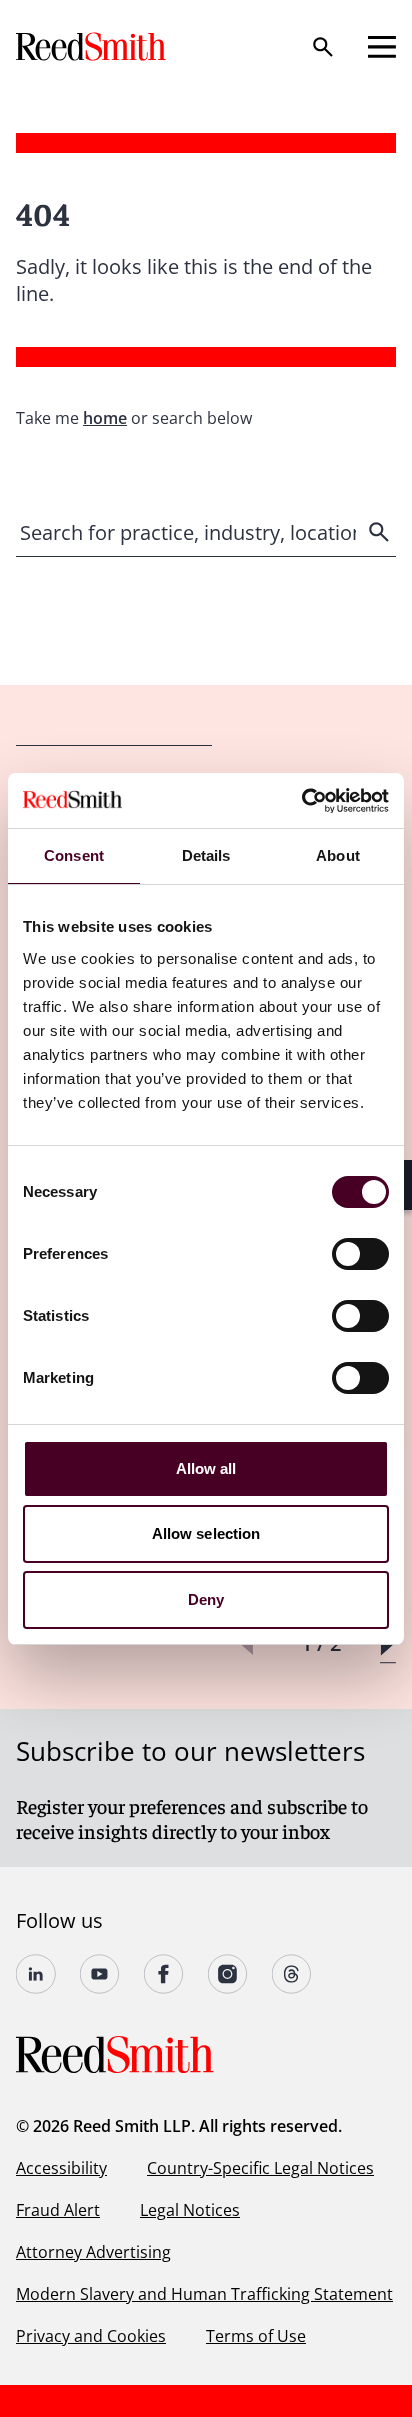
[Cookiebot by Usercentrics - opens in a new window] (301, 801)
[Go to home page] (93, 46)
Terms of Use (256, 2336)
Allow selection (206, 1533)
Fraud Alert (58, 2210)
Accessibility (61, 2168)
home (105, 418)
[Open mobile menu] (382, 47)
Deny (206, 1599)
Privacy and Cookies (91, 2336)
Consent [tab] (74, 855)
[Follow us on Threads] (292, 1974)
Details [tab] (206, 855)
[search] (381, 532)
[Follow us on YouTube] (100, 1974)
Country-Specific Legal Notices (260, 2168)
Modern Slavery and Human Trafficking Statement (204, 2294)
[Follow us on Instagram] (228, 1974)
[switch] (360, 1254)
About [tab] (338, 855)
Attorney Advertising (93, 2252)
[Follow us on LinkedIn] (36, 1974)
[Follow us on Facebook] (164, 1974)
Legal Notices (190, 2210)
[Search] (323, 47)
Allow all (206, 1468)
